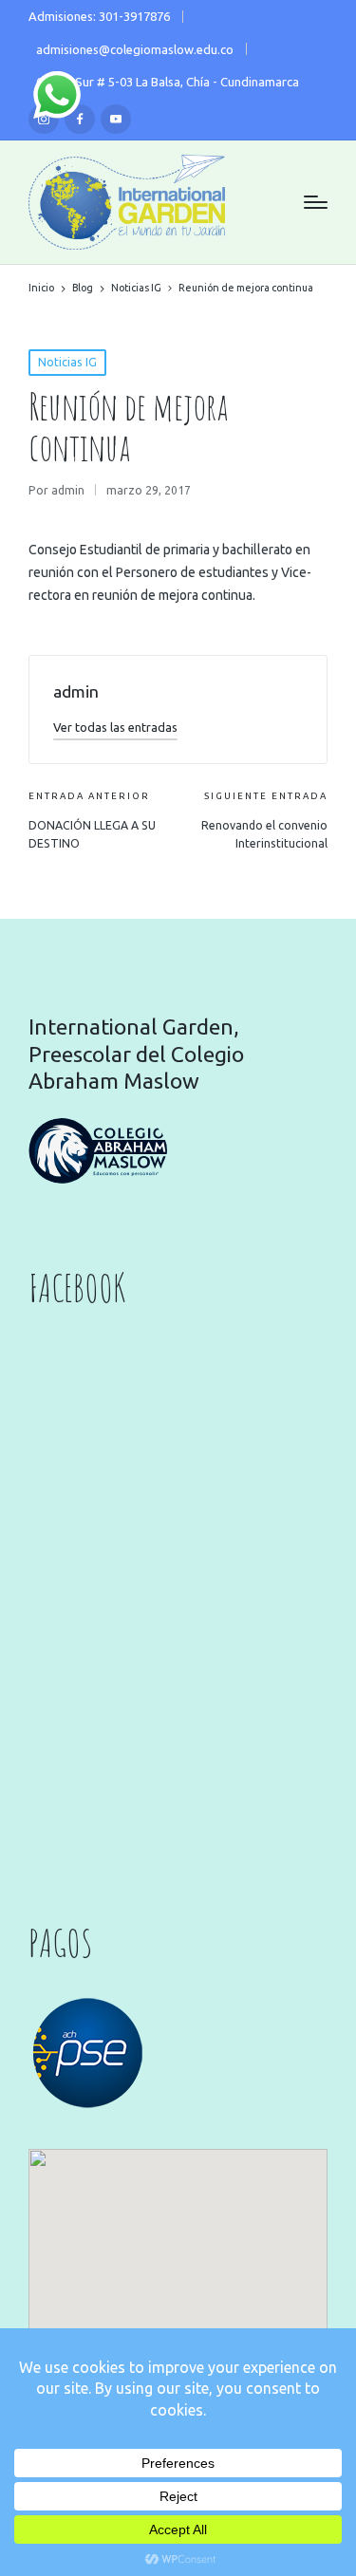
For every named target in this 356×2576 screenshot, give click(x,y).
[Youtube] (116, 120)
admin (76, 691)
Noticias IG (67, 362)
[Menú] (316, 202)
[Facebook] (80, 120)
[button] (115, 727)
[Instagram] (44, 120)
